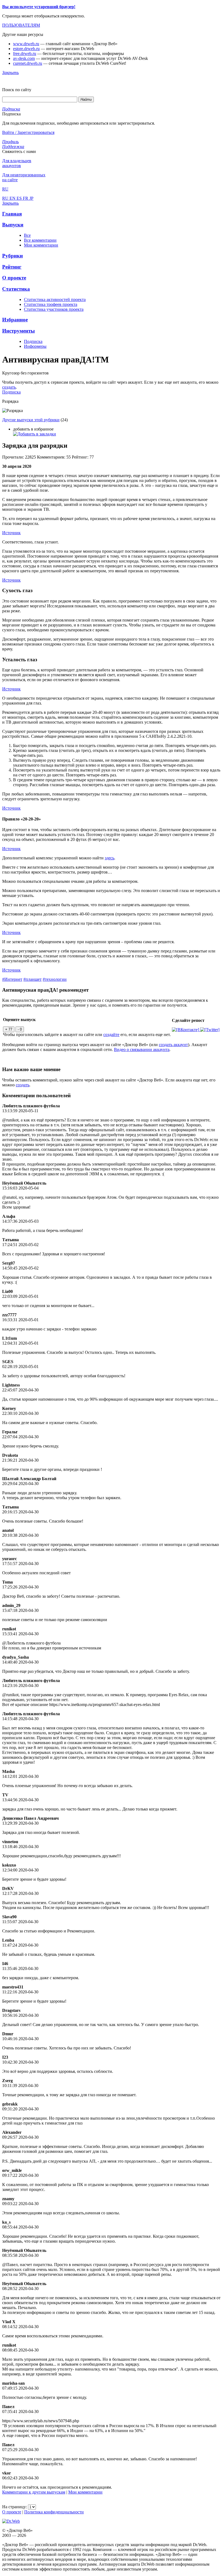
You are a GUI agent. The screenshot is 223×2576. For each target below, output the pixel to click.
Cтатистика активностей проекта (55, 299)
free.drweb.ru (25, 53)
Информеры (35, 346)
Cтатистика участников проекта (54, 309)
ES (20, 198)
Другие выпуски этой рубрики (31, 420)
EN (13, 198)
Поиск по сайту (17, 90)
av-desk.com (24, 58)
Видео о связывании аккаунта (142, 1049)
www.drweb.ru (26, 44)
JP (31, 198)
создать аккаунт (173, 1045)
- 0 (20, 1029)
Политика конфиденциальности (54, 2512)
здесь (109, 858)
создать (9, 387)
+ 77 (9, 1029)
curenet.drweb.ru (28, 63)
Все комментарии (40, 240)
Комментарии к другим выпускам (34, 2492)
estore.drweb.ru (26, 49)
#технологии (55, 979)
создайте (111, 1035)
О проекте (12, 2512)
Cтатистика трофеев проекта (51, 304)
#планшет (32, 979)
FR (26, 198)
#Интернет (12, 979)
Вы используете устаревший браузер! (39, 7)
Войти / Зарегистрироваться (28, 132)
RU (6, 198)
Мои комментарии (41, 245)
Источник (11, 533)
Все (27, 235)
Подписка (33, 341)
